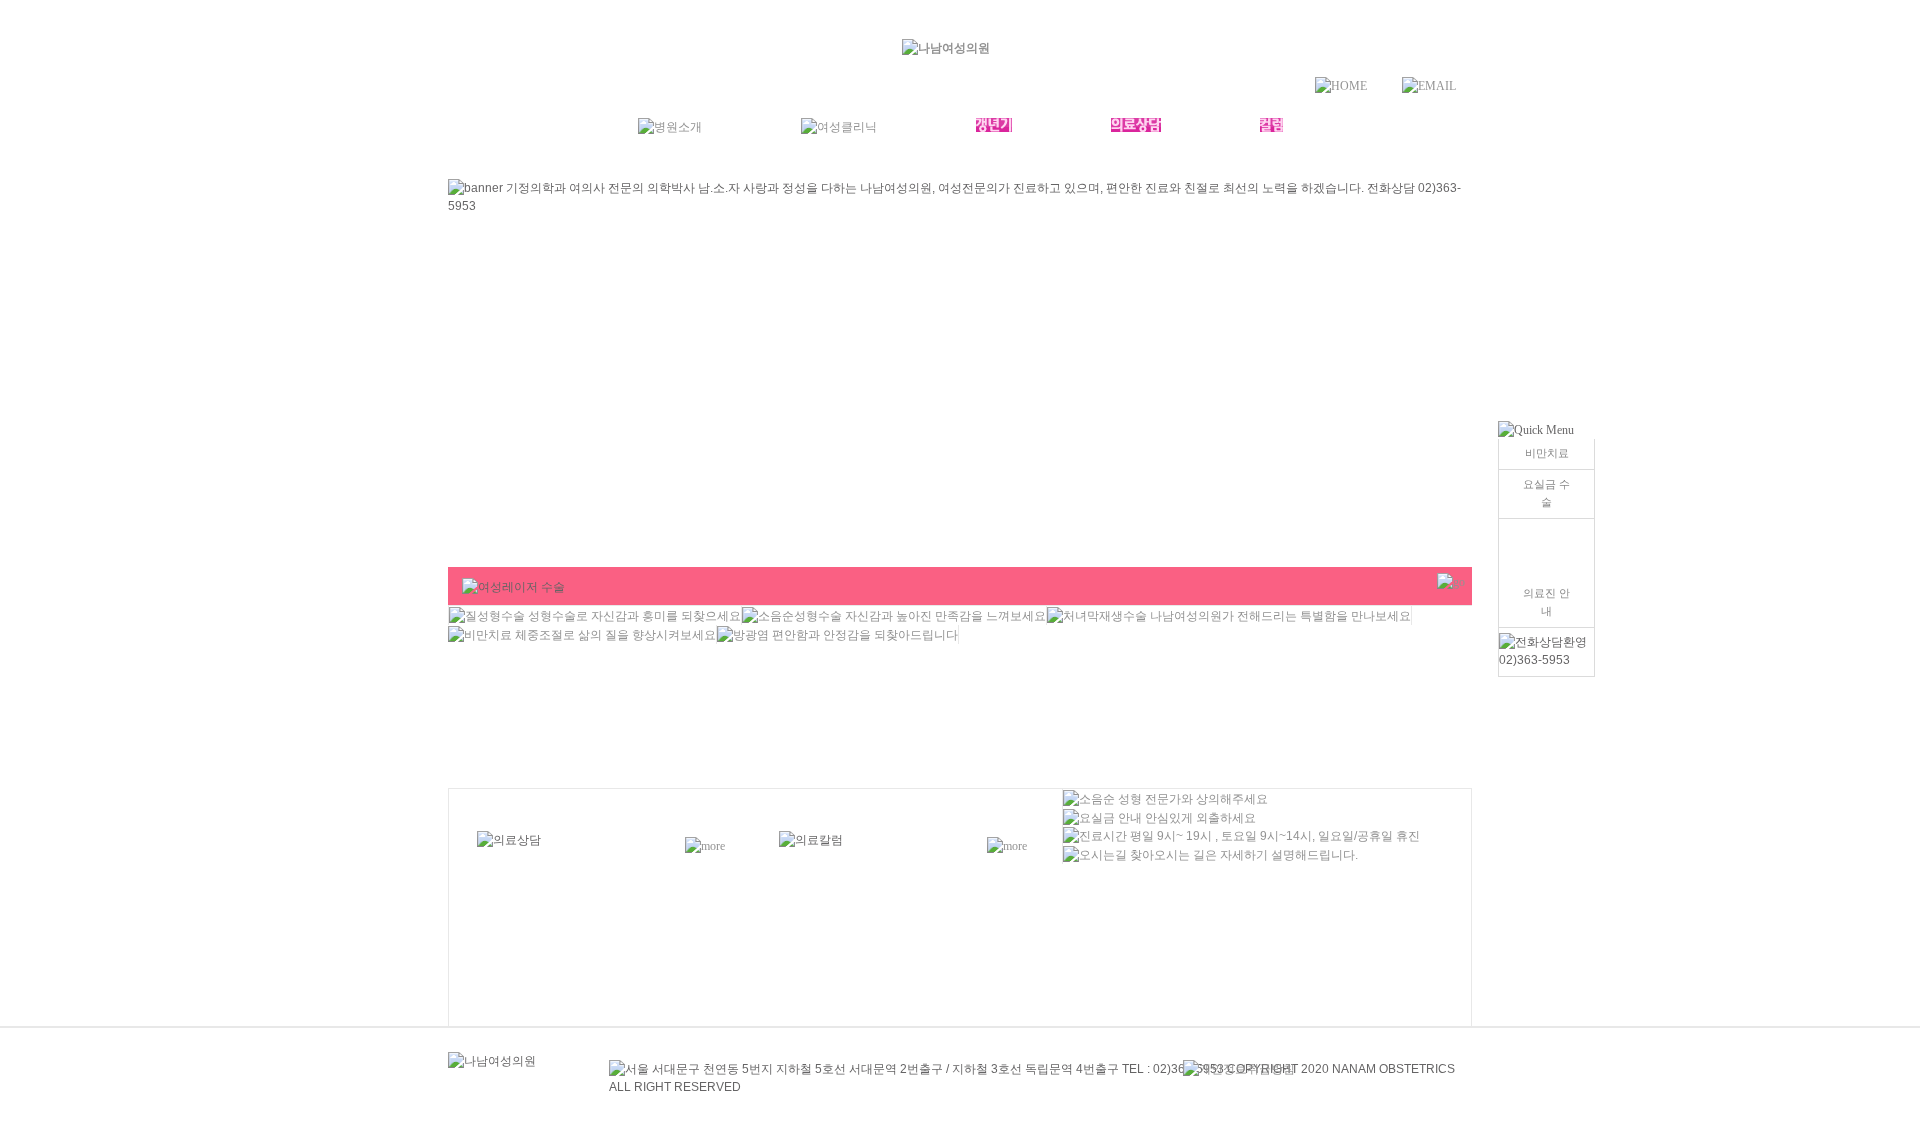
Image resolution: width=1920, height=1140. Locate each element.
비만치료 (1547, 453)
